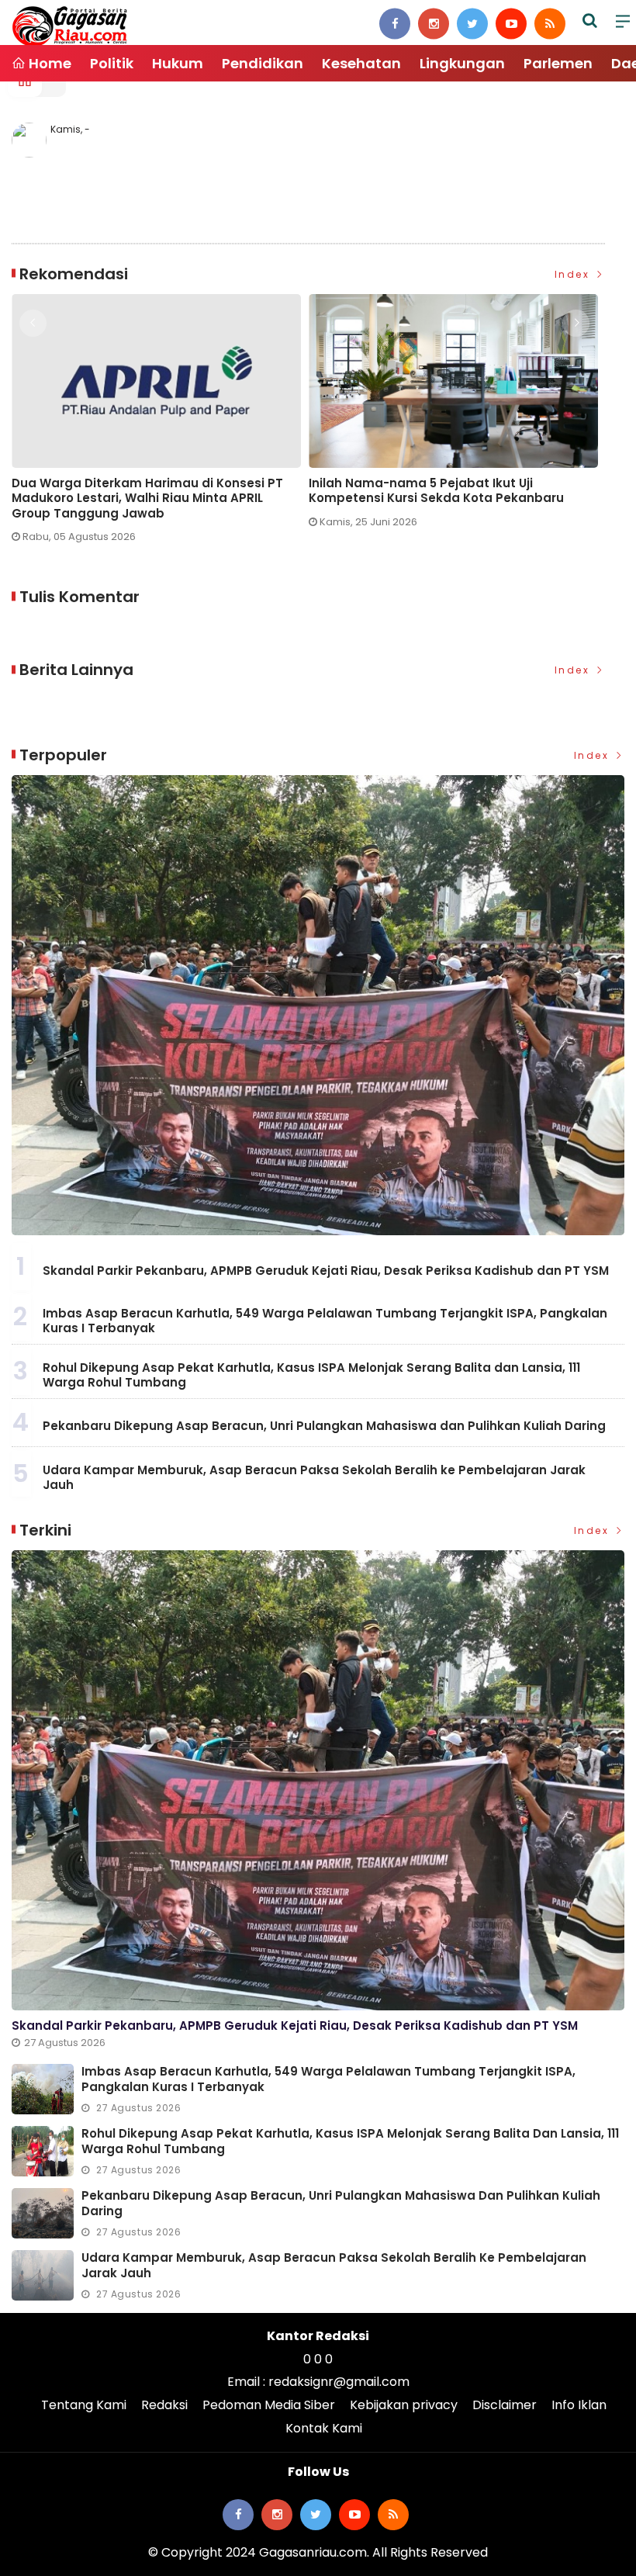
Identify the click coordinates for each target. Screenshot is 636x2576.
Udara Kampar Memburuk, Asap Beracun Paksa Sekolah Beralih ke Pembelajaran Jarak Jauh (314, 1478)
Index (574, 274)
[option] (160, 417)
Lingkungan (462, 63)
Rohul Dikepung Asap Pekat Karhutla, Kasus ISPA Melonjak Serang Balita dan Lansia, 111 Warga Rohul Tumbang (311, 1375)
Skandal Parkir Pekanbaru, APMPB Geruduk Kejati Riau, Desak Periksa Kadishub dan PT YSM (326, 1271)
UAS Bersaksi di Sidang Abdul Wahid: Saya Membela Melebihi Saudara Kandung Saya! (146, 491)
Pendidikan (263, 63)
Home (48, 63)
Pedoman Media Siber (269, 2405)
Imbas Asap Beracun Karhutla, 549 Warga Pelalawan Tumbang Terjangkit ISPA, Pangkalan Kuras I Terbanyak (325, 1321)
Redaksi (164, 2405)
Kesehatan (361, 63)
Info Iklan (579, 2405)
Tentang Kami (84, 2405)
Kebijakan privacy (404, 2405)
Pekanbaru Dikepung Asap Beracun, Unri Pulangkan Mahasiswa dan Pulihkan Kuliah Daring (324, 1426)
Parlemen (558, 63)
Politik (112, 63)
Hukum (178, 63)
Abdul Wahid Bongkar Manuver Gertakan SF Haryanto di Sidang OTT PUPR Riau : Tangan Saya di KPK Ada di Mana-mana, (444, 499)
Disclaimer (505, 2405)
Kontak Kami (324, 2428)
